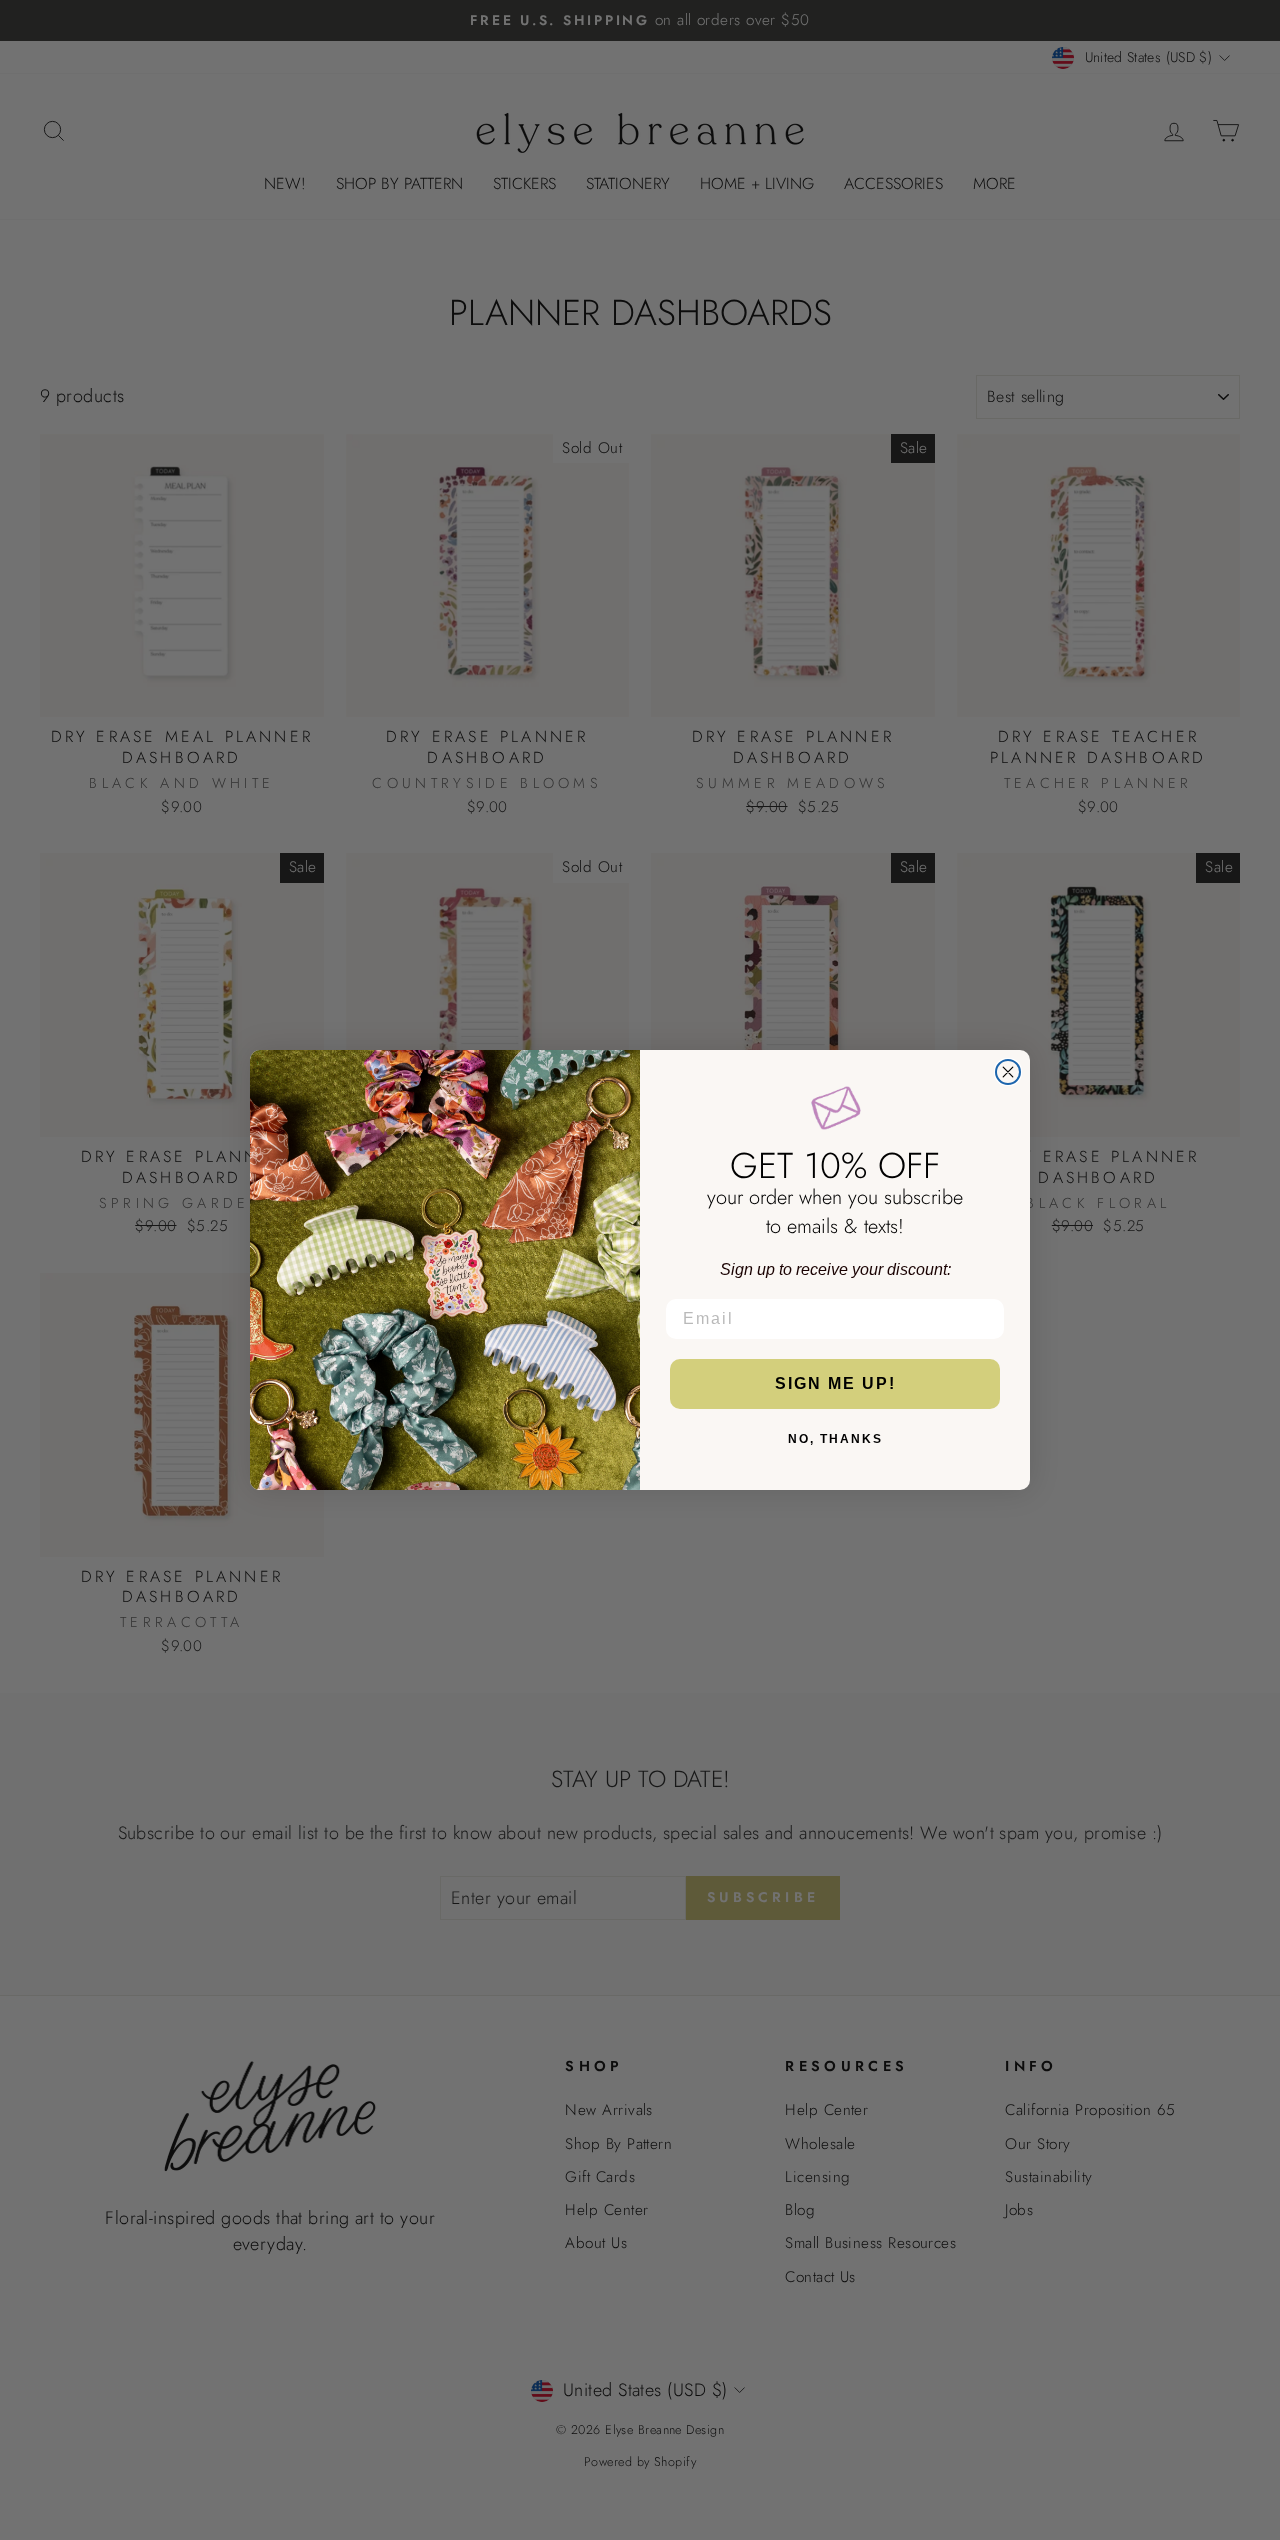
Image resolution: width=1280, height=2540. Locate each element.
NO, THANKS (835, 1439)
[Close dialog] (1008, 1072)
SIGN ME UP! (835, 1383)
